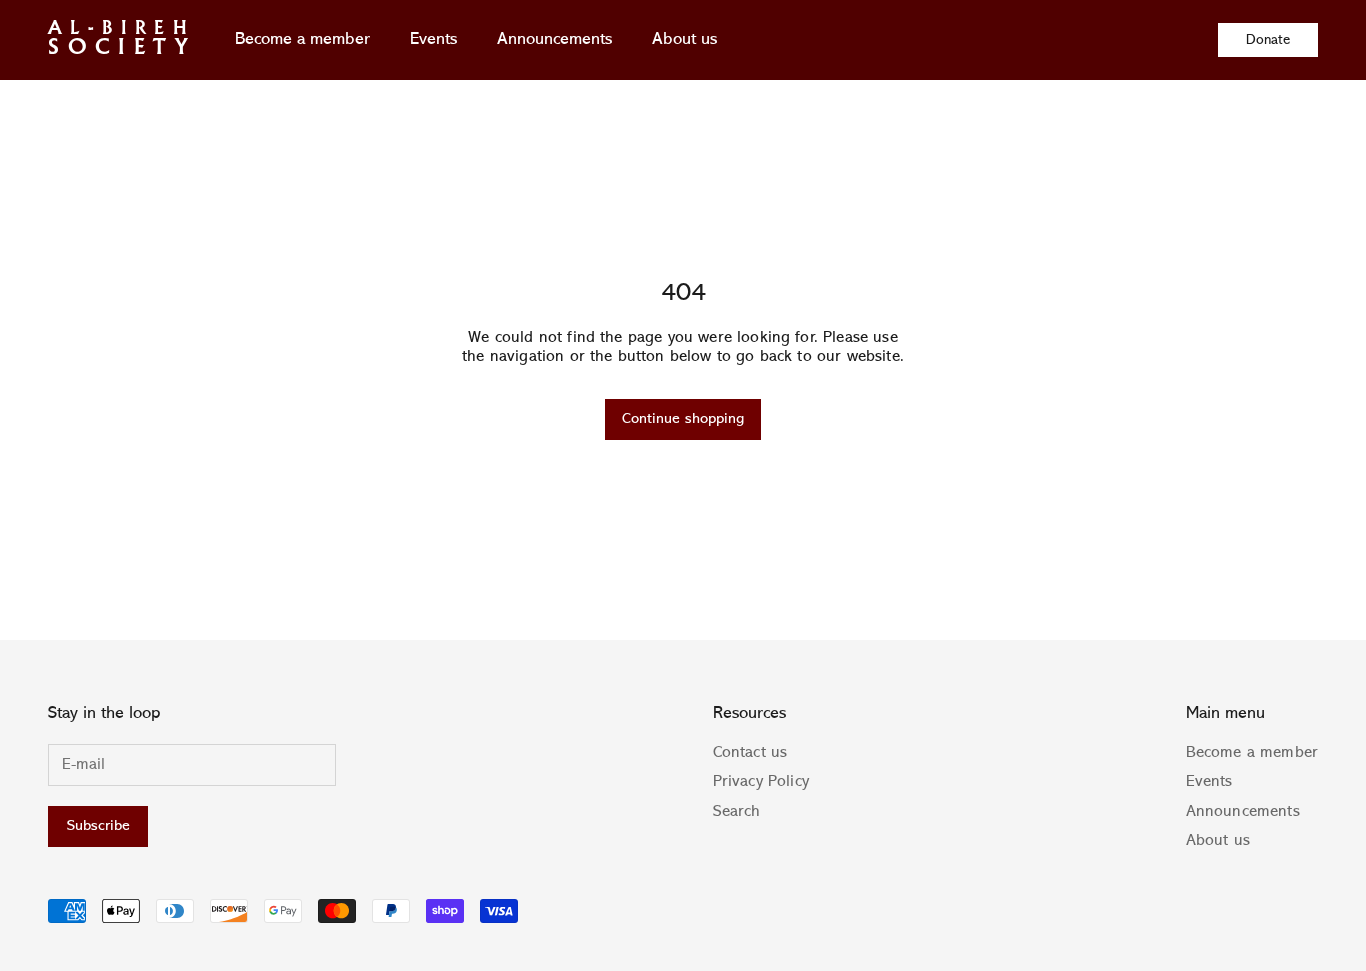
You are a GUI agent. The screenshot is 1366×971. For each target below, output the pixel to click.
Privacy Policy (761, 782)
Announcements (554, 39)
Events (433, 39)
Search (737, 812)
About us (684, 39)
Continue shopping (683, 419)
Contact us (750, 753)
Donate (1268, 40)
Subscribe (98, 826)
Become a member (302, 39)
